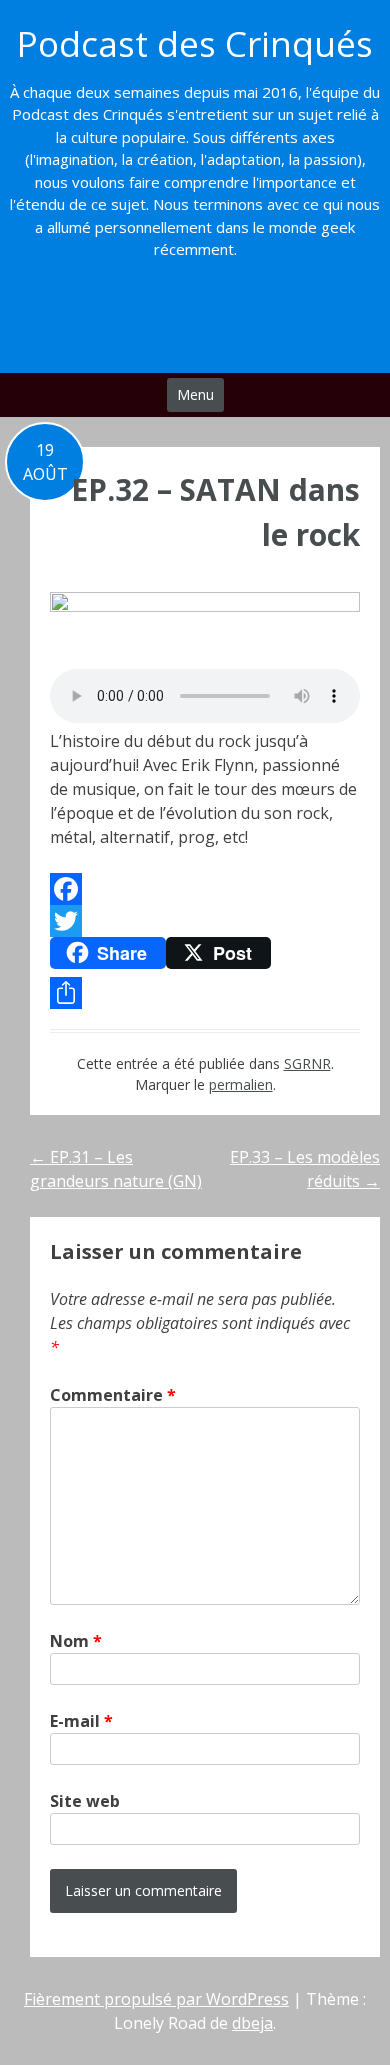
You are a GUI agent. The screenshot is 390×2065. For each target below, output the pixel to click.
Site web (85, 1801)
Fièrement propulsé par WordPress (156, 1999)
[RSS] (256, 322)
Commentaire (113, 1395)
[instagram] (215, 322)
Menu (195, 394)
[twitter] (174, 322)
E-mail (81, 1721)
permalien (241, 1084)
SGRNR (307, 1063)
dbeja (252, 2023)
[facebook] (133, 322)
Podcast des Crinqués (195, 43)
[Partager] (205, 993)
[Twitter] (205, 921)
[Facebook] (205, 889)
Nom (76, 1641)
